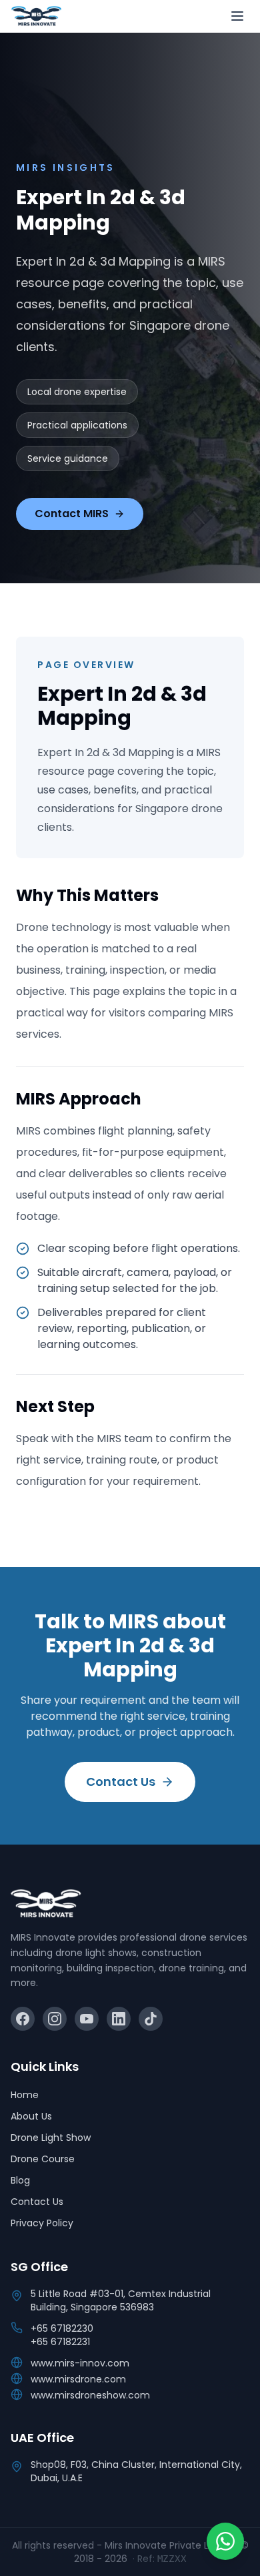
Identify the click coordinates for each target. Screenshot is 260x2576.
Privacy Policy (42, 2223)
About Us (31, 2116)
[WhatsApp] (225, 2541)
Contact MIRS (72, 514)
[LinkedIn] (119, 2019)
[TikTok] (151, 2019)
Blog (20, 2180)
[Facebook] (23, 2019)
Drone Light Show (51, 2138)
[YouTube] (87, 2019)
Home (25, 2095)
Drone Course (43, 2159)
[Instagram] (55, 2019)
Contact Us (121, 1782)
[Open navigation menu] (237, 16)
